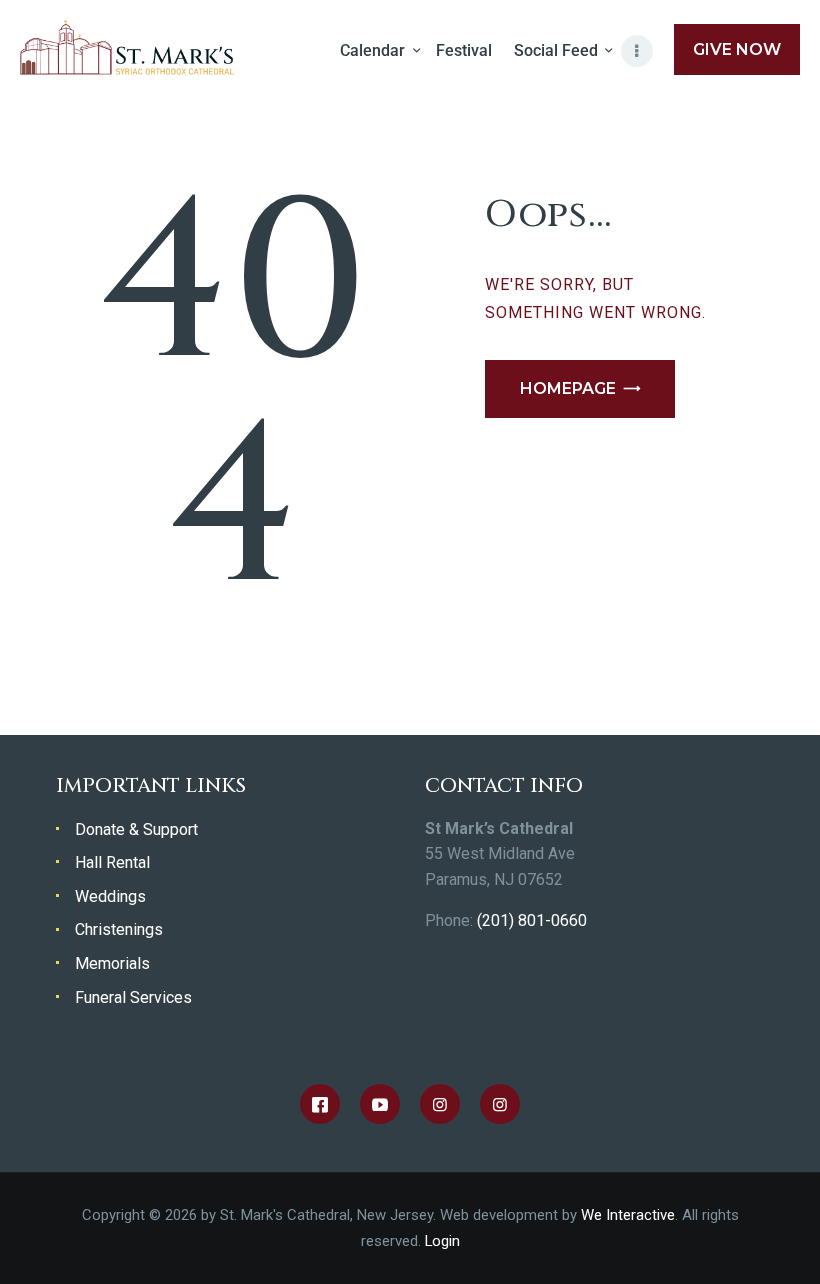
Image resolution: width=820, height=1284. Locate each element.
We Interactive (628, 1215)
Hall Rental (112, 862)
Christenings (119, 929)
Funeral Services (133, 997)
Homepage (568, 388)
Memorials (112, 963)
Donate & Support (136, 829)
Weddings (110, 896)
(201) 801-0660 (532, 920)
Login (442, 1241)
